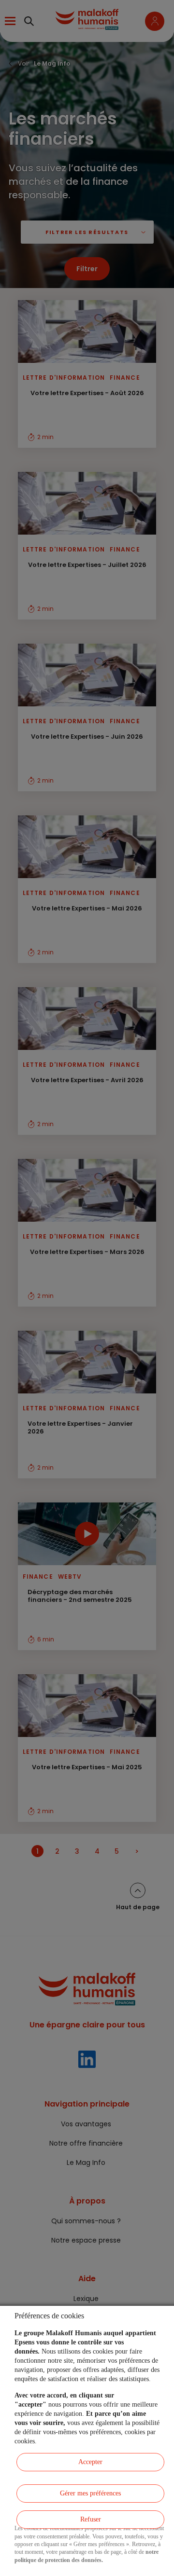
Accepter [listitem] (90, 2462)
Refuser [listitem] (91, 2519)
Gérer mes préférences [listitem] (90, 2493)
